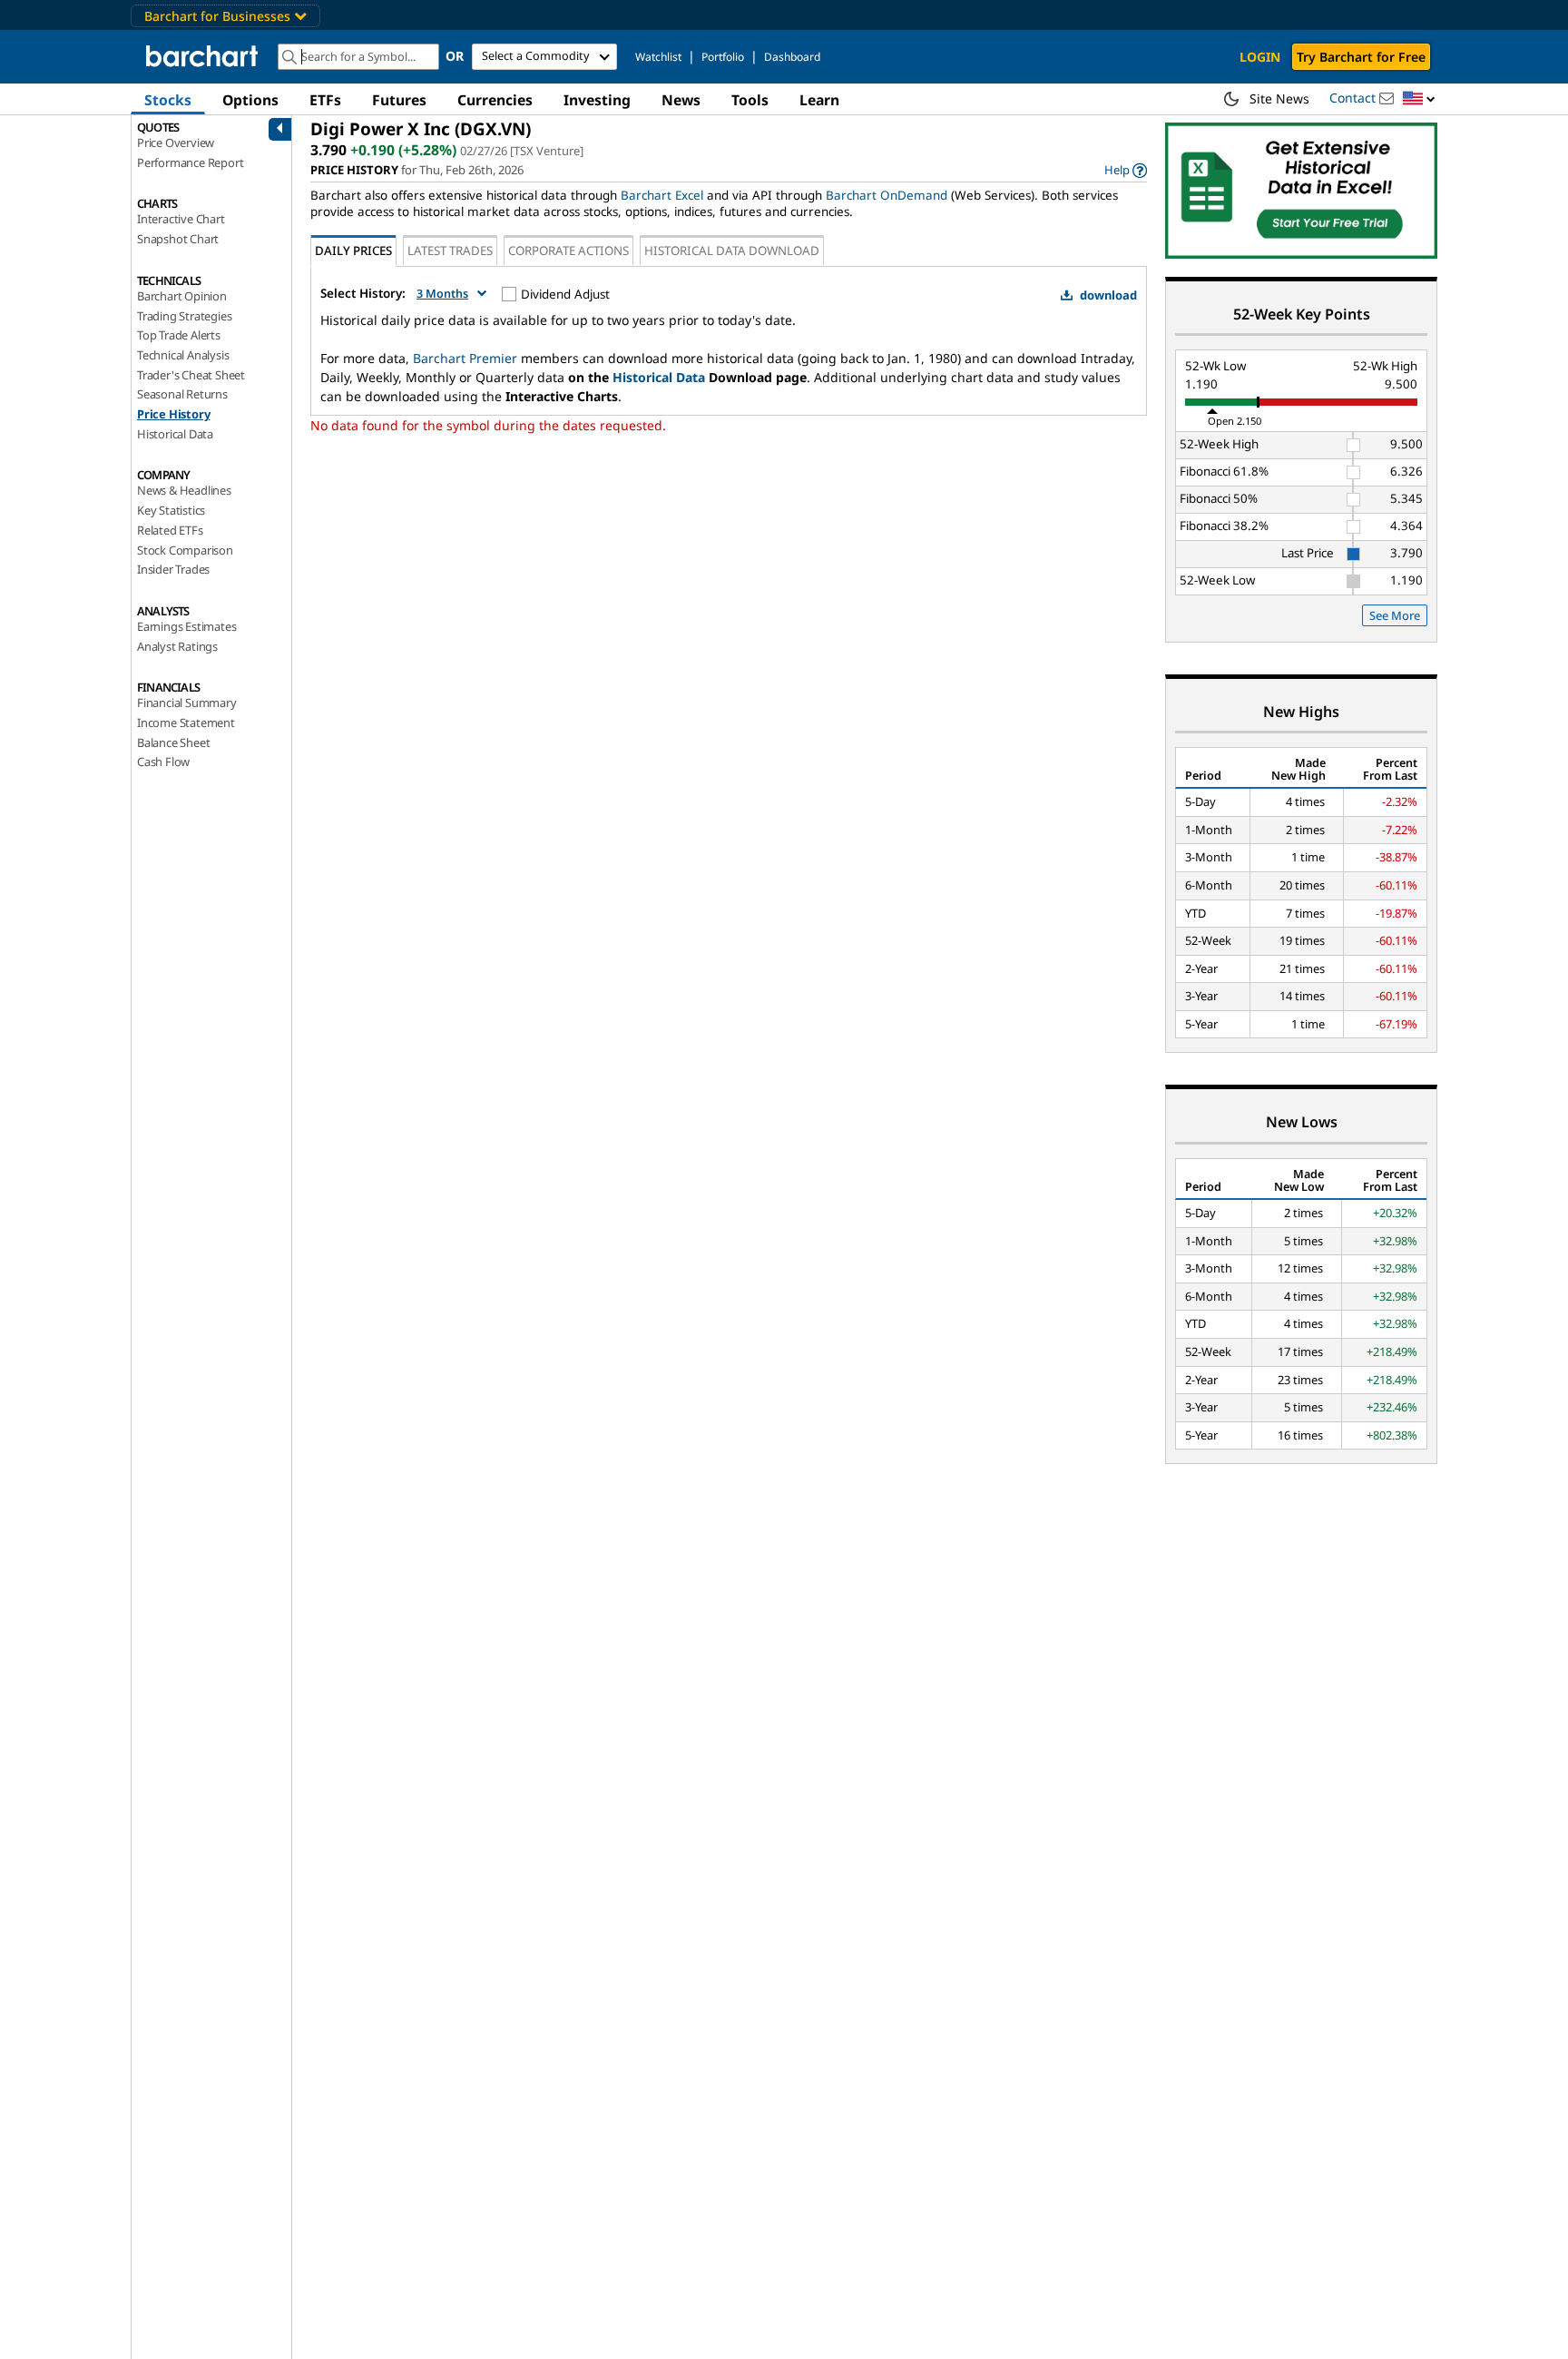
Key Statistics (171, 510)
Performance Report (190, 162)
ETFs (325, 100)
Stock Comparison (185, 550)
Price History (173, 414)
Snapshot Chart (178, 239)
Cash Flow (163, 762)
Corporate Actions (568, 251)
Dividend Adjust (565, 294)
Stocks (168, 100)
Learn (819, 100)
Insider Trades (173, 569)
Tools (750, 100)
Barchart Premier (465, 358)
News (681, 100)
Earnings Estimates (186, 626)
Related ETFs (170, 530)
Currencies (495, 100)
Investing (597, 100)
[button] (1419, 99)
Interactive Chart (181, 219)
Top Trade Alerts (179, 335)
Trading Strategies (184, 316)
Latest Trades (450, 251)
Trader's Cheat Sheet (191, 375)
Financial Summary (187, 703)
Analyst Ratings (177, 646)
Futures (399, 100)
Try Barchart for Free (1361, 57)
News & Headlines (184, 490)
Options (250, 100)
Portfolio (723, 57)
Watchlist (658, 57)
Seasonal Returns (182, 394)
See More (1395, 615)
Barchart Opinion (182, 296)
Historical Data (175, 434)
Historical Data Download (732, 251)
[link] (1126, 170)
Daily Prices (353, 251)
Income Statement (186, 722)
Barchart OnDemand (887, 195)
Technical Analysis (183, 355)
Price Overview (176, 143)
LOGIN (1260, 57)
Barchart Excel (662, 195)
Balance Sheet (173, 742)
